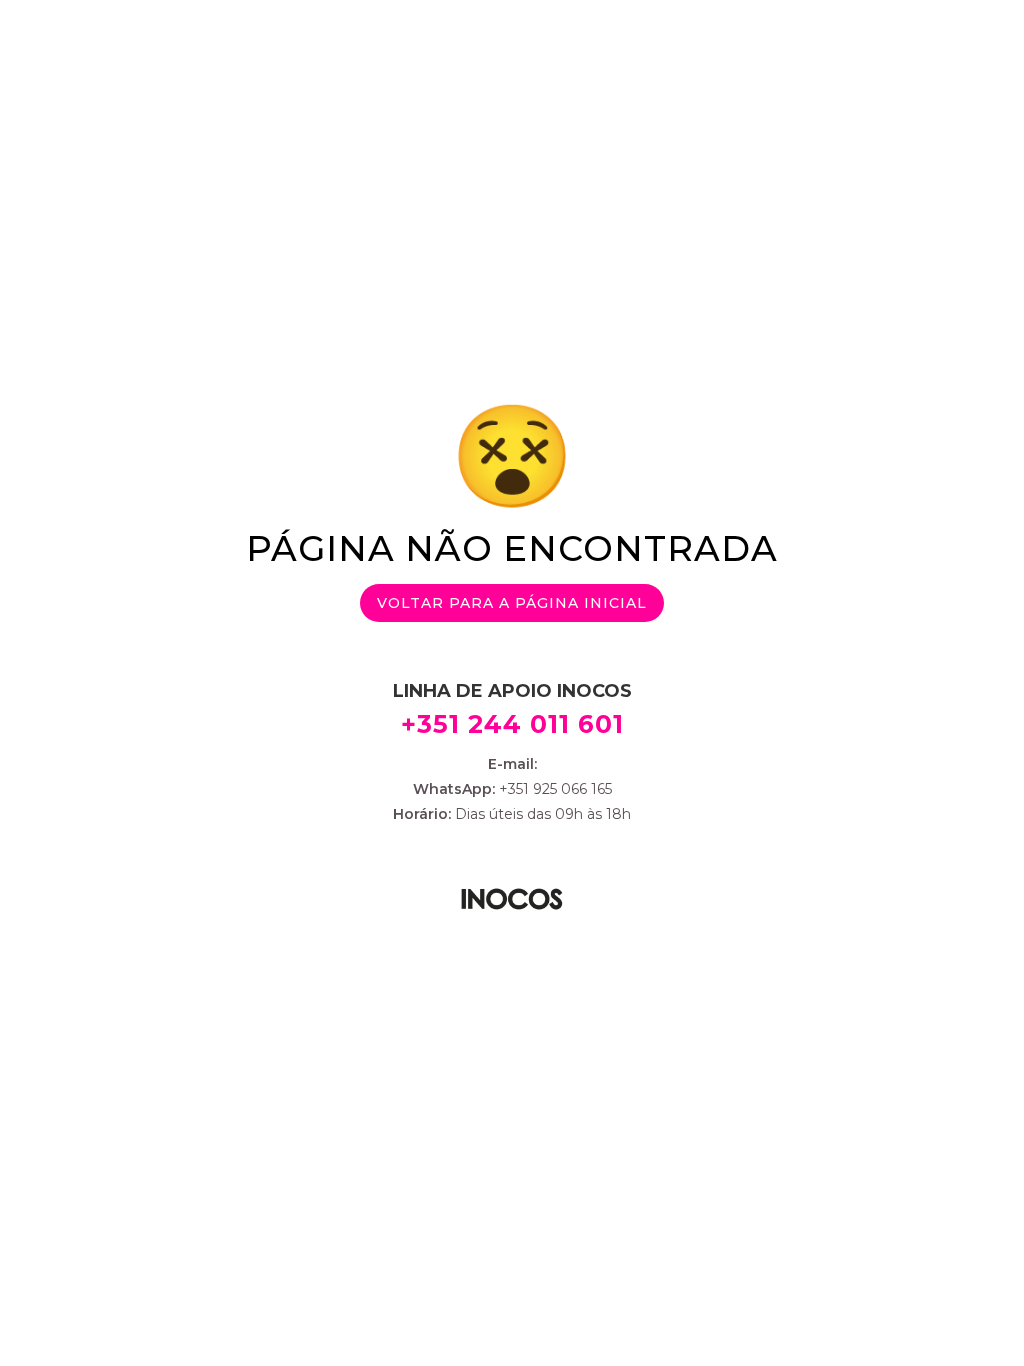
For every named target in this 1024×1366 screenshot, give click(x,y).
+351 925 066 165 (553, 789)
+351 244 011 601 (512, 724)
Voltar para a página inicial (512, 603)
